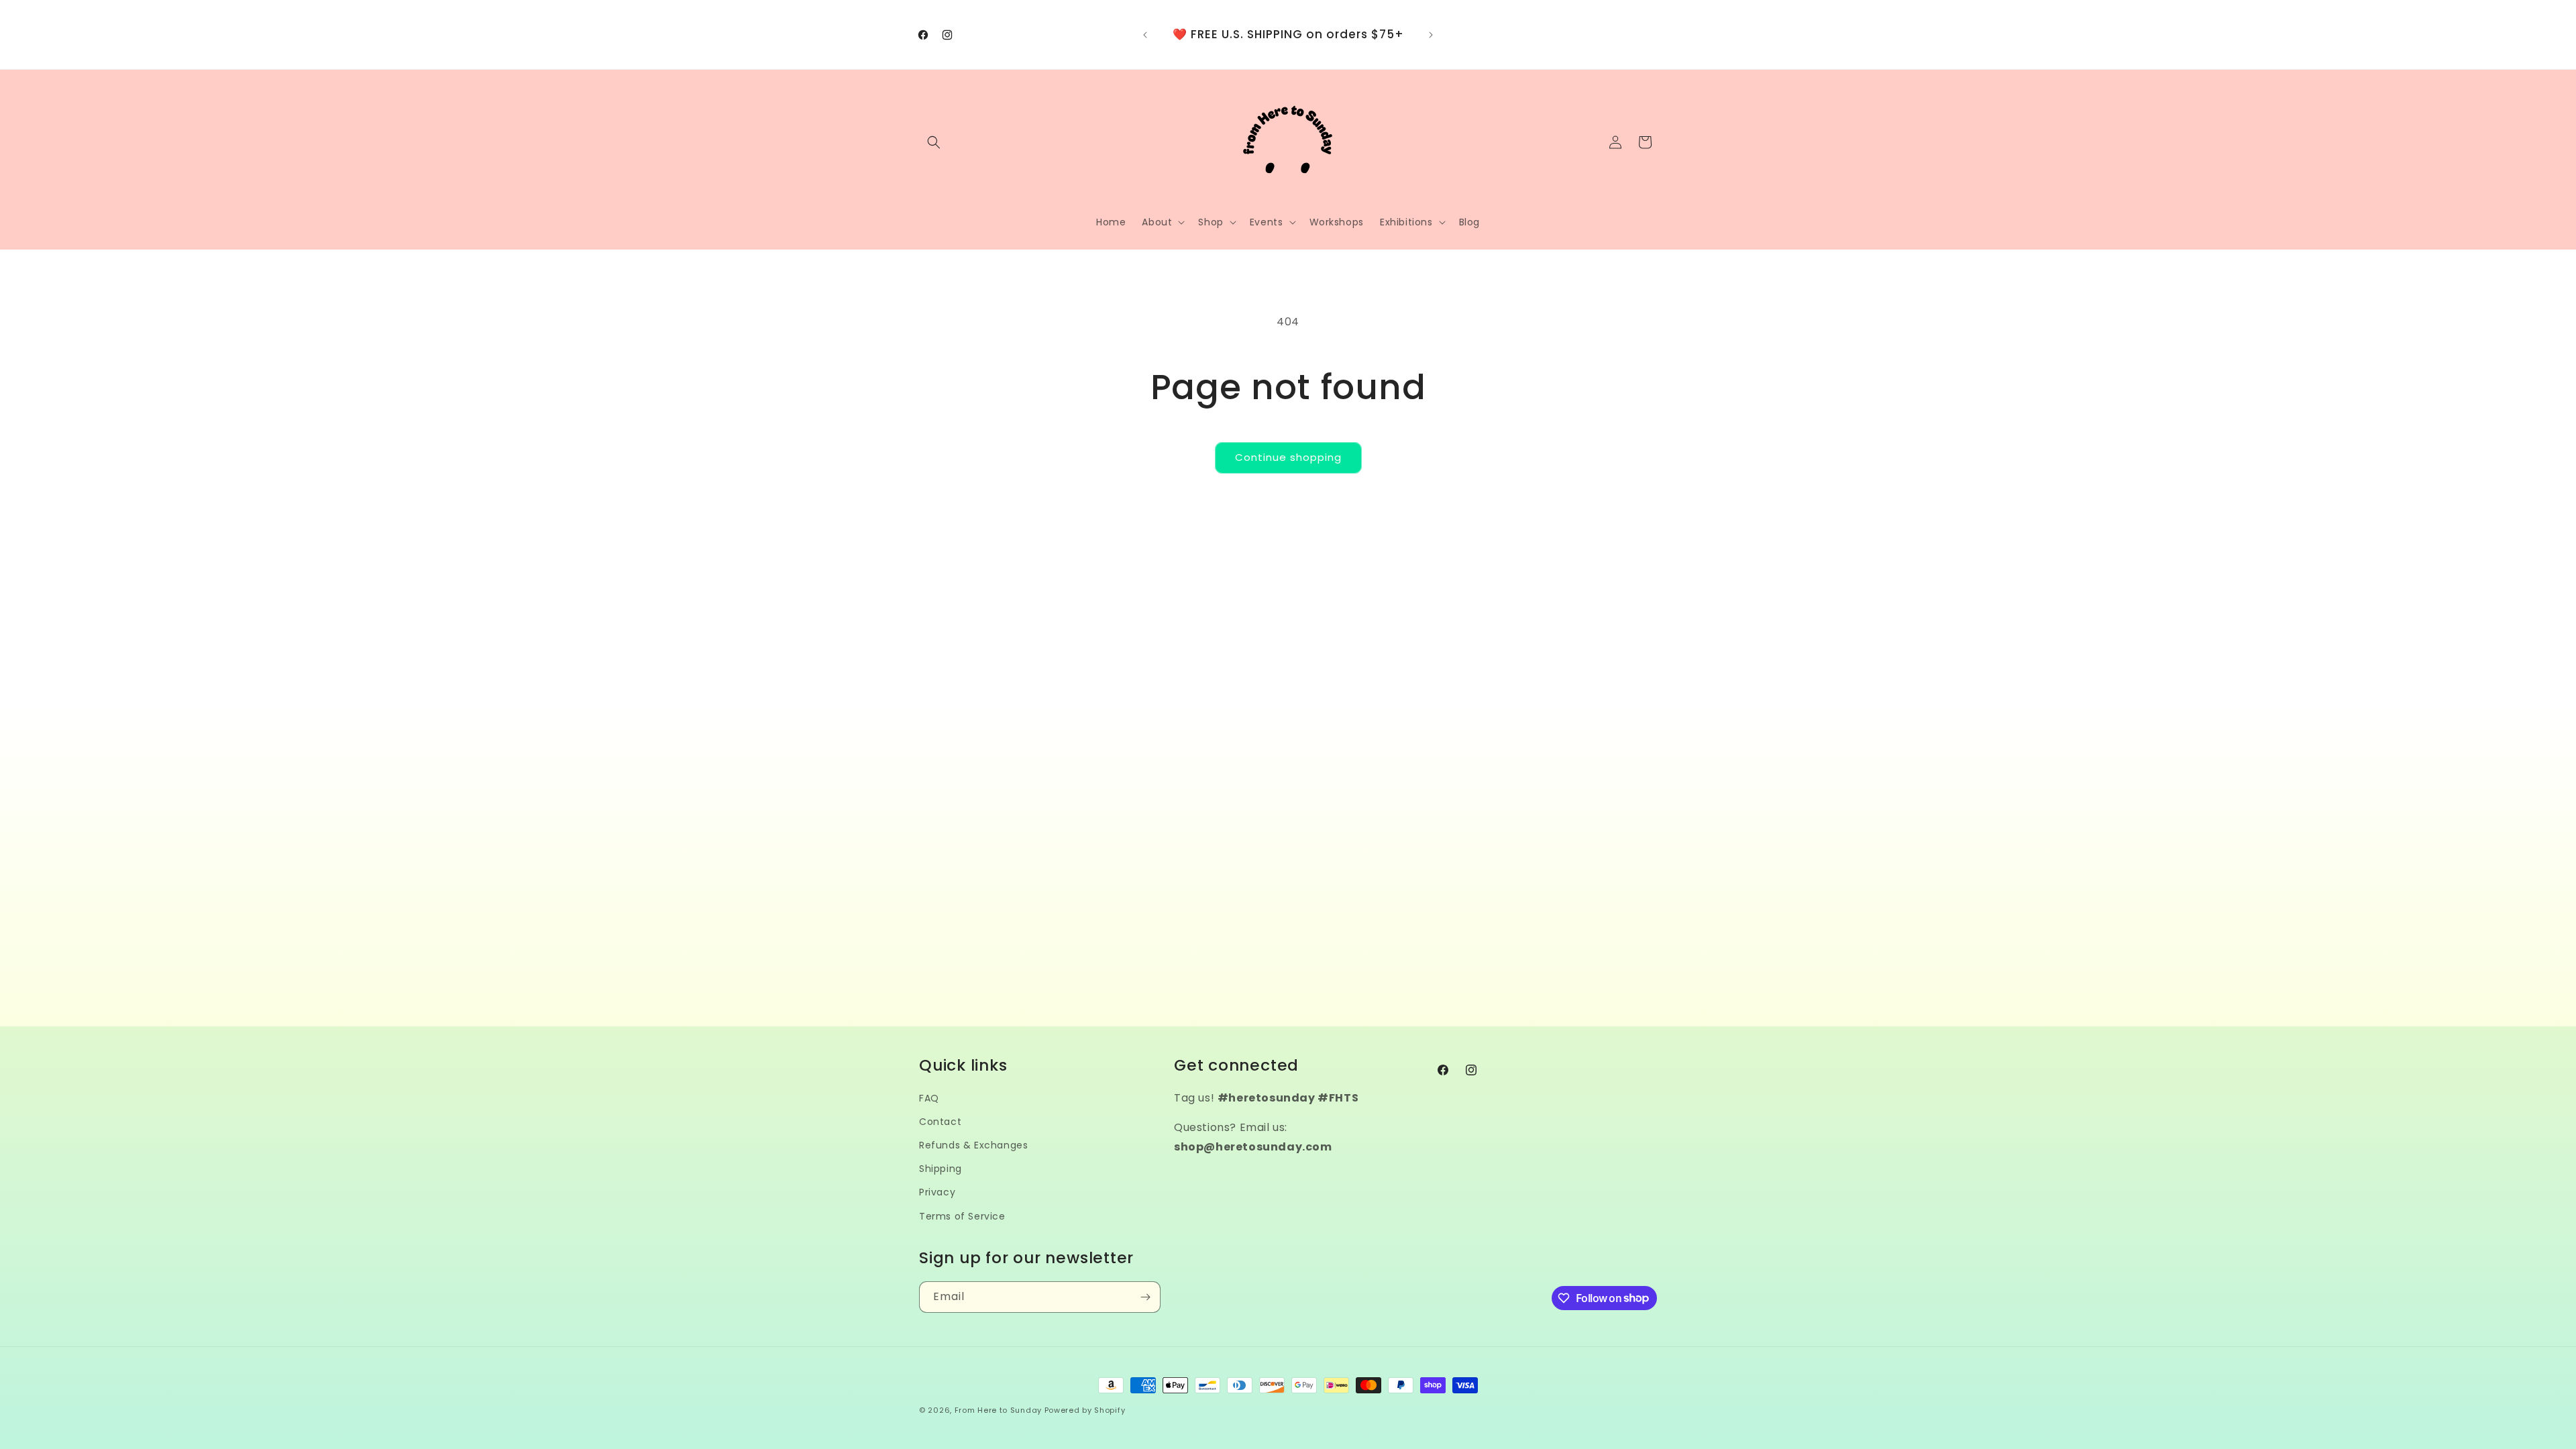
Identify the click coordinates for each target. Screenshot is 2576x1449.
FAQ (929, 1098)
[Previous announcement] (1145, 35)
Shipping (941, 1169)
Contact (940, 1122)
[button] (934, 142)
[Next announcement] (1431, 35)
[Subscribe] (1145, 1297)
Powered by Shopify (1085, 1410)
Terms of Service (962, 1216)
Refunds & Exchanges (973, 1145)
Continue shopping (1288, 457)
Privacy (937, 1192)
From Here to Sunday (998, 1410)
